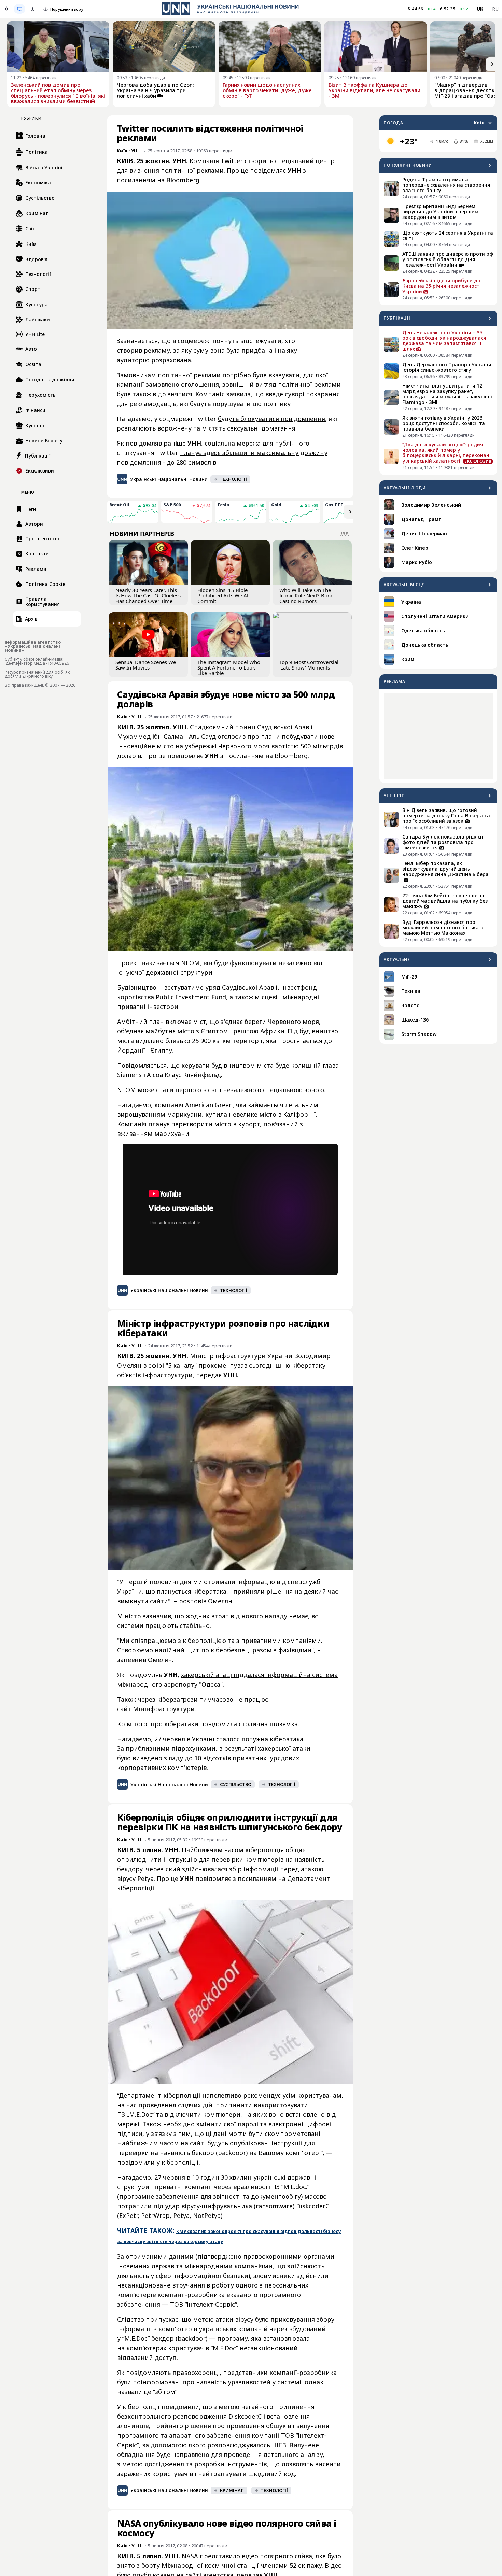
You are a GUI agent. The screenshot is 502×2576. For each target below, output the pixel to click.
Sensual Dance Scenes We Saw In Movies (146, 665)
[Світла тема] (6, 9)
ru (495, 9)
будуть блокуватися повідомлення (271, 419)
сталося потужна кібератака (260, 1739)
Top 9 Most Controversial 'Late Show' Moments (309, 665)
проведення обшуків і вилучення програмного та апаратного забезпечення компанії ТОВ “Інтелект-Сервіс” (223, 2435)
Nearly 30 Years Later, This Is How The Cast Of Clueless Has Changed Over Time (148, 595)
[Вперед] (492, 64)
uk (480, 9)
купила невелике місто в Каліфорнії (261, 1114)
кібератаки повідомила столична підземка (231, 1724)
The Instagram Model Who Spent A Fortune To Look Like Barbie (229, 667)
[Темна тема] (32, 9)
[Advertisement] (438, 736)
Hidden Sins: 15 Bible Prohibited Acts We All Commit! (224, 595)
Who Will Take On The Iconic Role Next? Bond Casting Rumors (306, 595)
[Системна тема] (19, 9)
